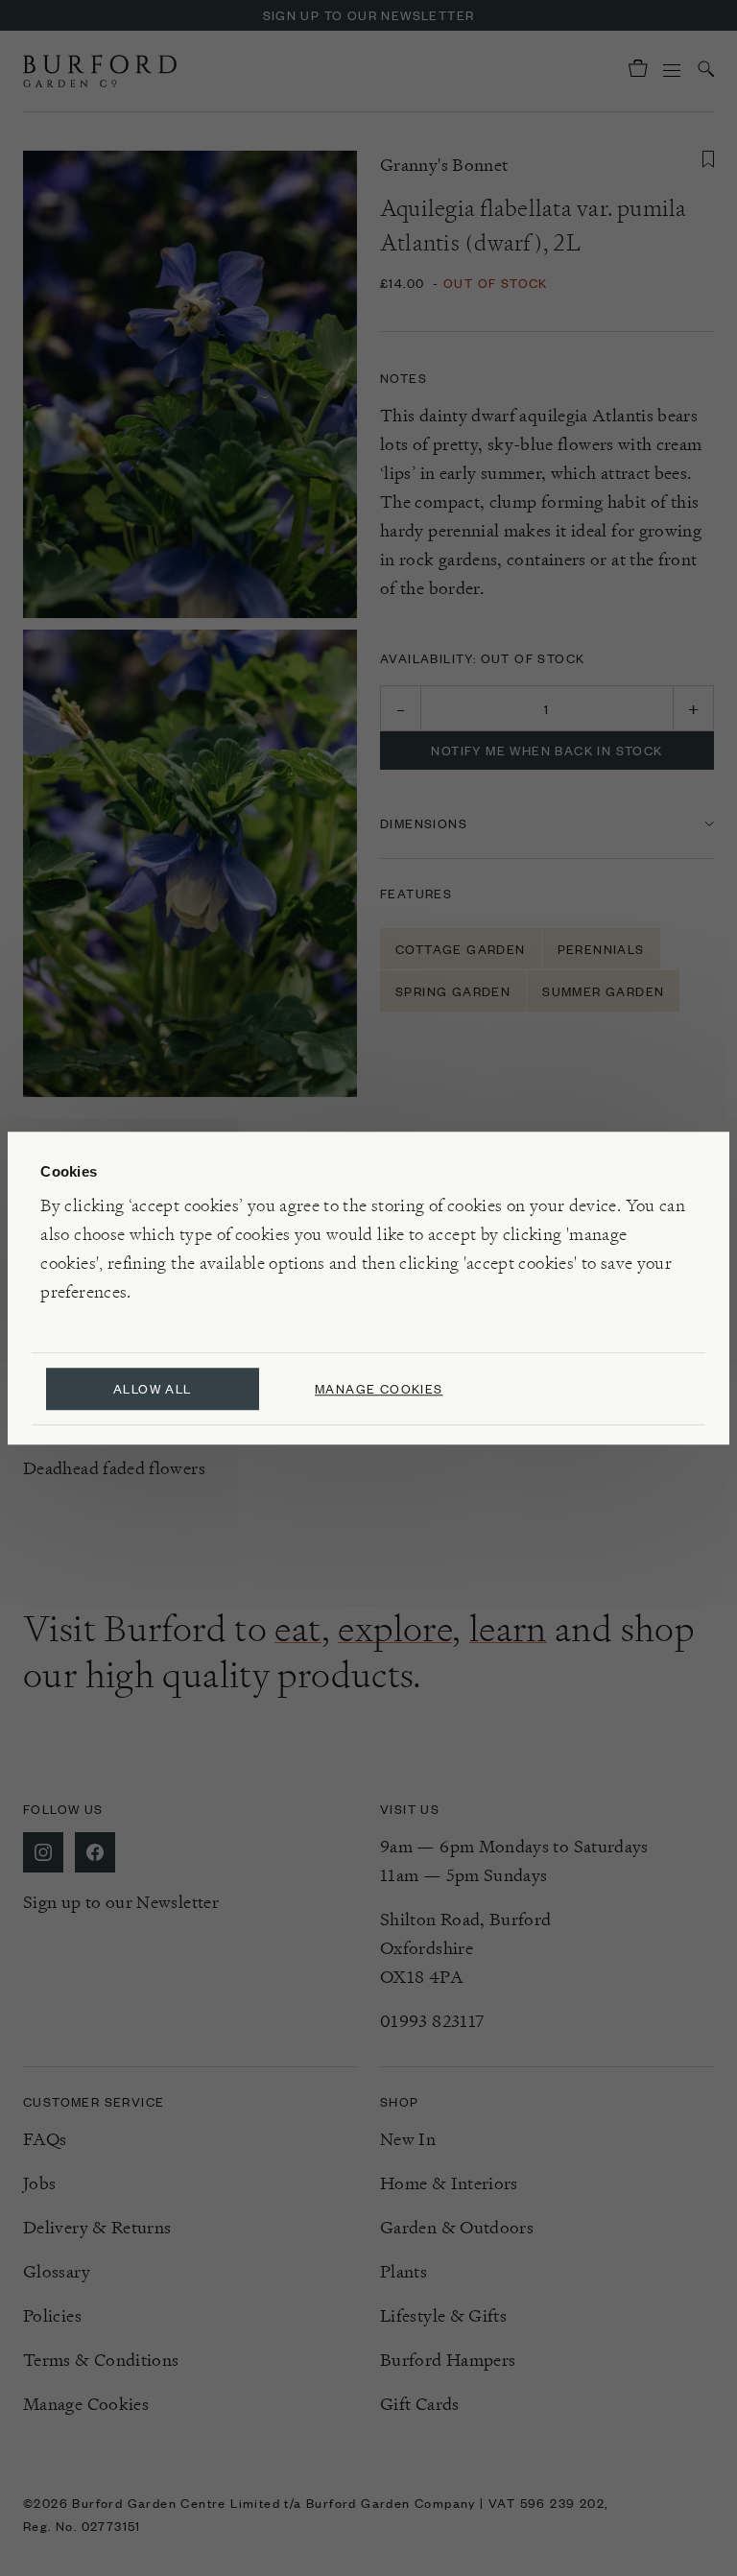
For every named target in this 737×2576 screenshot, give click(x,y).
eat (297, 1629)
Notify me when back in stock (547, 750)
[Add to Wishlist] (708, 159)
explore (395, 1629)
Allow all (153, 1388)
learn (508, 1629)
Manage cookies (379, 1388)
